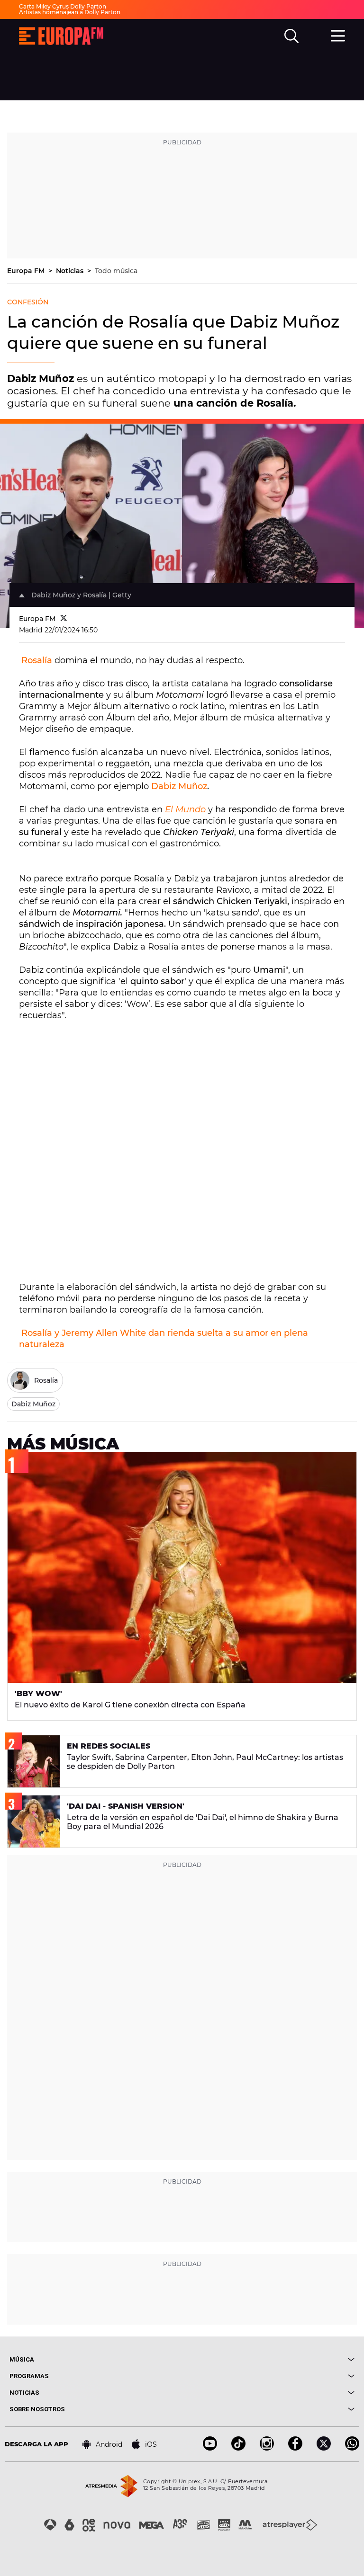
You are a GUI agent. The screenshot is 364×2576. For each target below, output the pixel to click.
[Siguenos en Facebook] (295, 2448)
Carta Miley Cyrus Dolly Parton (63, 6)
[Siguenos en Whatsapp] (352, 2448)
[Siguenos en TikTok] (238, 2448)
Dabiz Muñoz (179, 786)
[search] (291, 36)
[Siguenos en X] (324, 2448)
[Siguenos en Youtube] (210, 2448)
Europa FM (27, 271)
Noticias (71, 271)
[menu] (338, 35)
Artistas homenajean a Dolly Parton (70, 12)
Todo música (116, 271)
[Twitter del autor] (64, 619)
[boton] (268, 2359)
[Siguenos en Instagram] (267, 2448)
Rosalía (37, 660)
